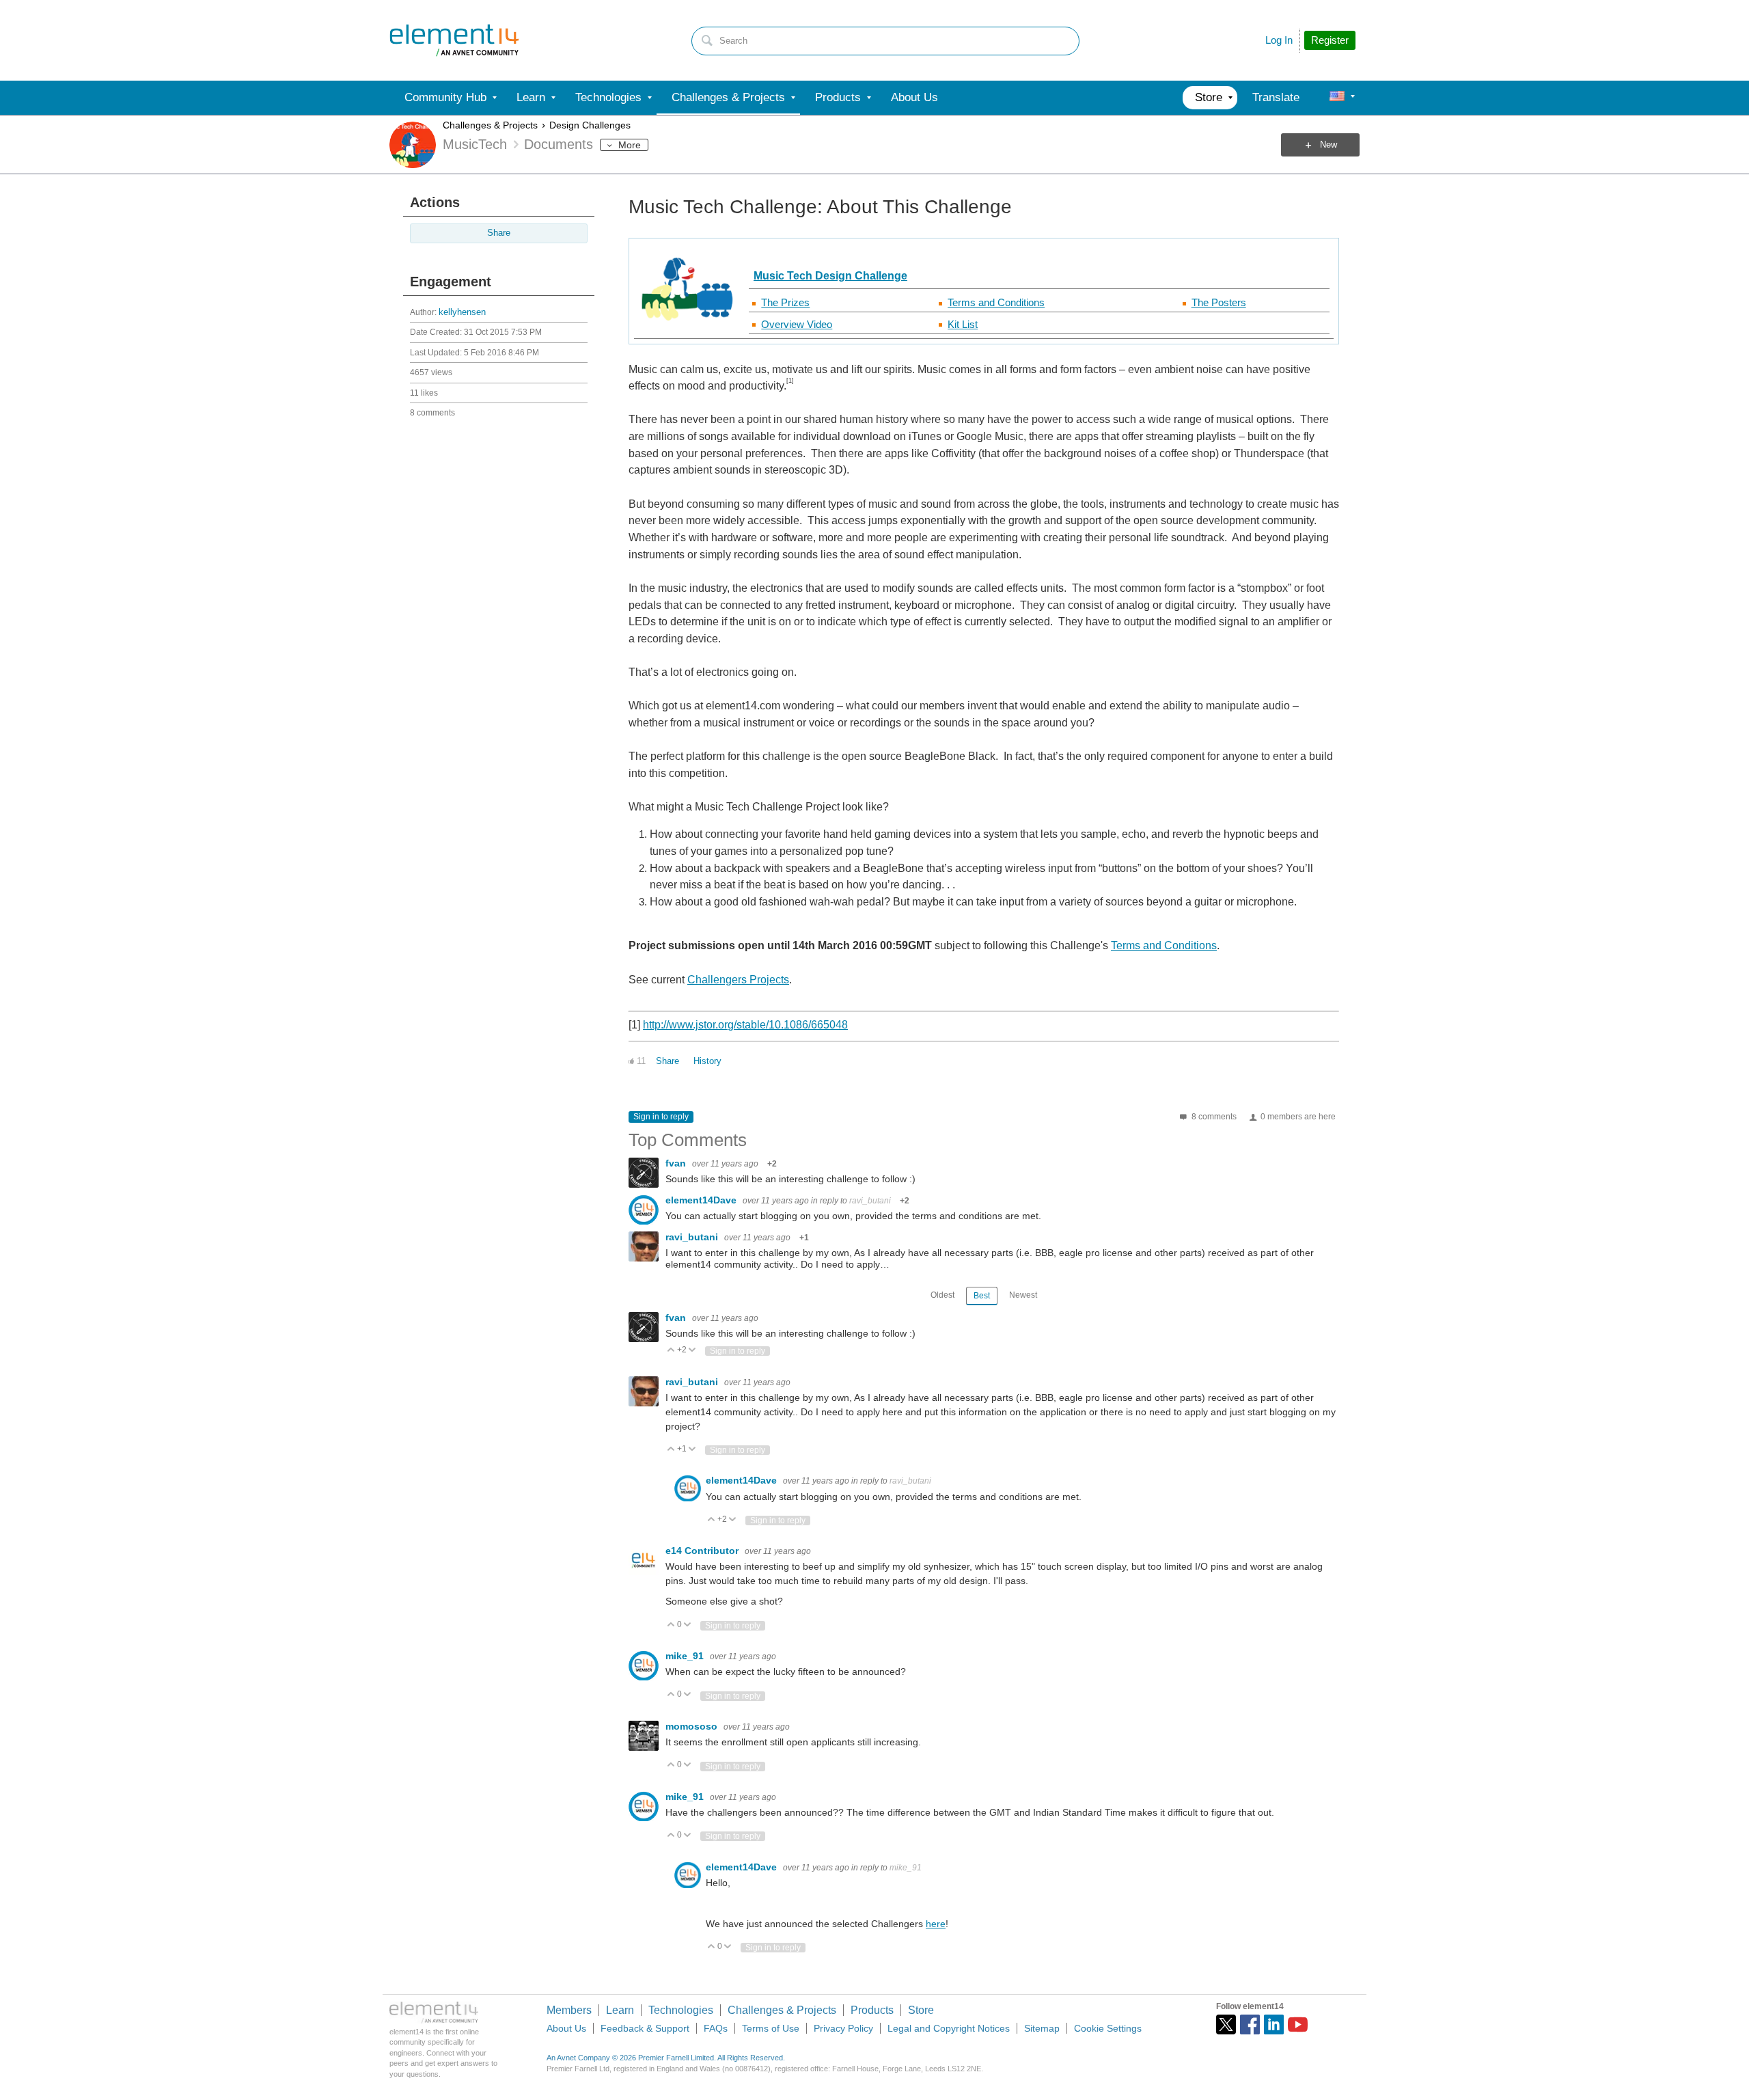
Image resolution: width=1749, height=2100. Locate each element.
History (707, 1061)
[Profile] (1337, 98)
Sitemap (1042, 2028)
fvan (677, 1163)
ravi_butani (870, 1201)
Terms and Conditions (996, 302)
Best (982, 1296)
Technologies (681, 2010)
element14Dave (702, 1200)
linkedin (1274, 2024)
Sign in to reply (661, 1117)
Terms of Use (771, 2028)
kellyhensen (462, 312)
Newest (1023, 1295)
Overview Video (797, 324)
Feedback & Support (645, 2028)
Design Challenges (590, 125)
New (1328, 145)
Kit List (963, 324)
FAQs (716, 2028)
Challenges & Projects (490, 125)
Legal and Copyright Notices (949, 2028)
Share (499, 233)
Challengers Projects (738, 980)
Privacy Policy (843, 2028)
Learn (620, 2010)
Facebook (1250, 2024)
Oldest (942, 1295)
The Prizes (785, 302)
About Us (566, 2028)
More (630, 145)
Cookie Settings (1108, 2028)
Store (921, 2010)
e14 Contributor (703, 1551)
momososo (693, 1726)
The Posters (1219, 302)
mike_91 (686, 1656)
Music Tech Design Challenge (830, 276)
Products (872, 2010)
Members (569, 2010)
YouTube (1298, 2024)
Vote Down (692, 1351)
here (936, 1924)
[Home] (454, 40)
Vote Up (671, 1351)
